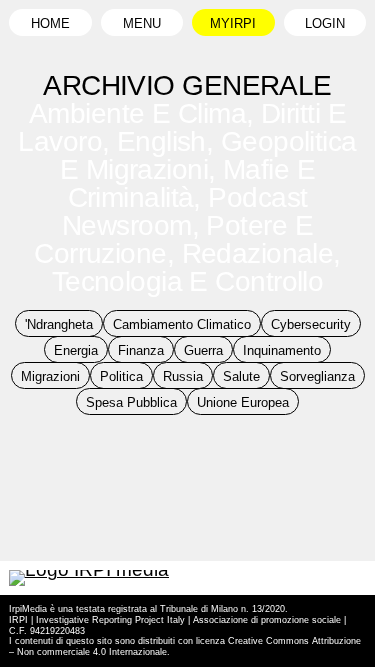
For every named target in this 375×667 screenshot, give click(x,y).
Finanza (141, 351)
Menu (142, 24)
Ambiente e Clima (137, 113)
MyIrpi (233, 24)
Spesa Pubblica (131, 403)
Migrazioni (50, 377)
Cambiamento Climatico (182, 325)
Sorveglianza (317, 377)
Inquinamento (282, 351)
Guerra (203, 351)
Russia (183, 377)
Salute (241, 377)
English (161, 141)
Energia (76, 351)
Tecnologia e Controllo (188, 281)
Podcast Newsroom (184, 211)
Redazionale (258, 253)
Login (325, 24)
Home (50, 24)
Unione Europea (243, 403)
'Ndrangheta (59, 325)
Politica (121, 377)
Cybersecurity (311, 325)
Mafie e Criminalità (192, 183)
